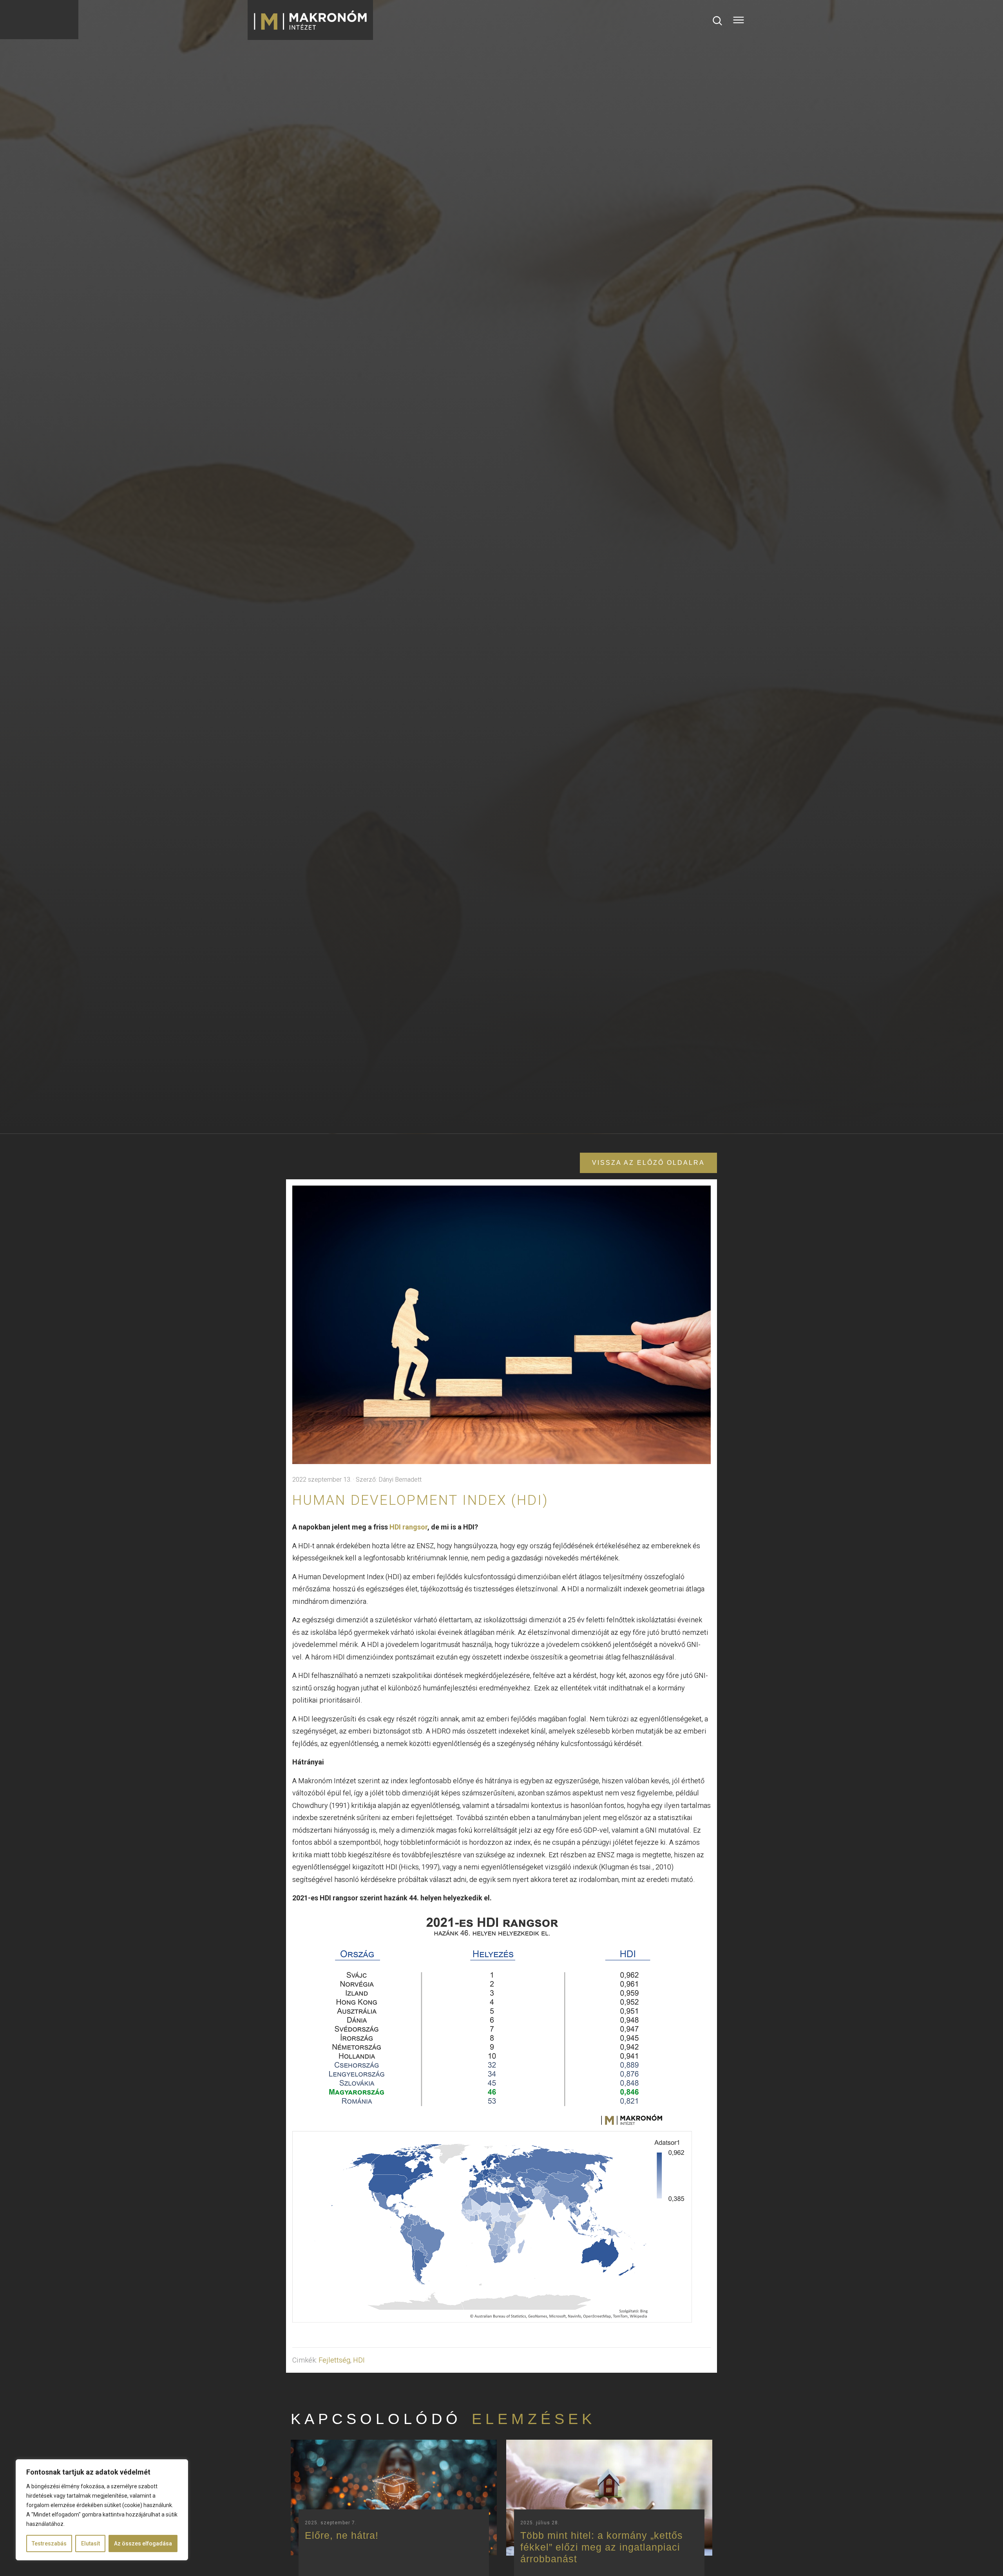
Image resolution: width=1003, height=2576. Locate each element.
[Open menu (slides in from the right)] (739, 20)
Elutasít (91, 2543)
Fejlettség (334, 2360)
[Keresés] (717, 20)
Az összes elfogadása (143, 2543)
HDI (359, 2360)
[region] (102, 2510)
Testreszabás (49, 2543)
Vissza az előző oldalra (648, 1163)
